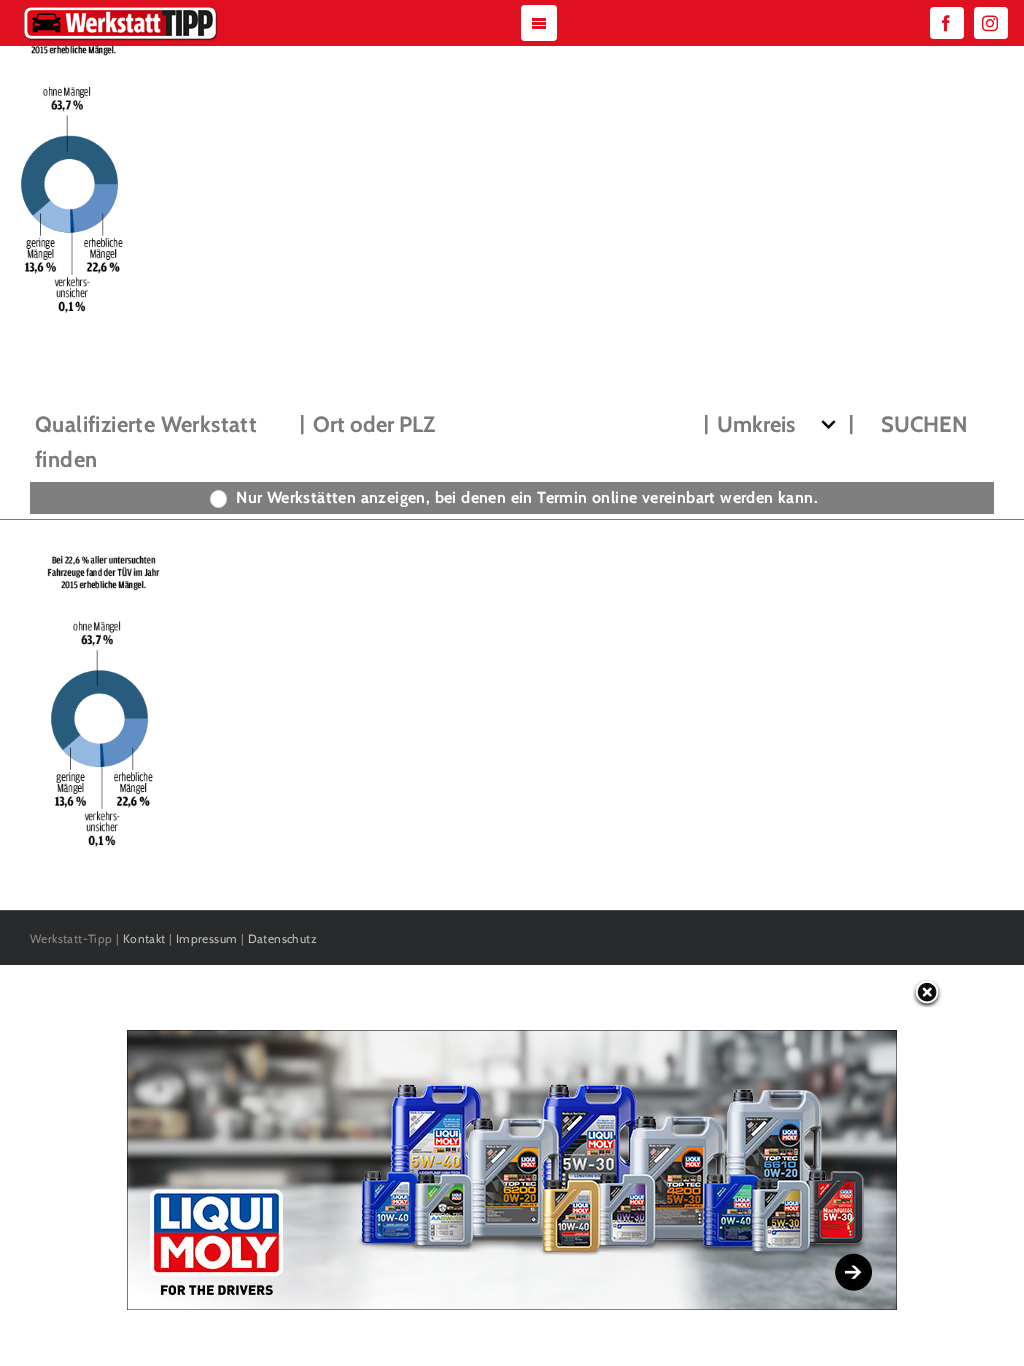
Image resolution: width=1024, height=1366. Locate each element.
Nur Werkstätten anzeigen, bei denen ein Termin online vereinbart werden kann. (527, 497)
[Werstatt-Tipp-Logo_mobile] (120, 10)
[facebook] (947, 23)
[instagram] (991, 23)
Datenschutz (282, 938)
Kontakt (144, 938)
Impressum (207, 938)
